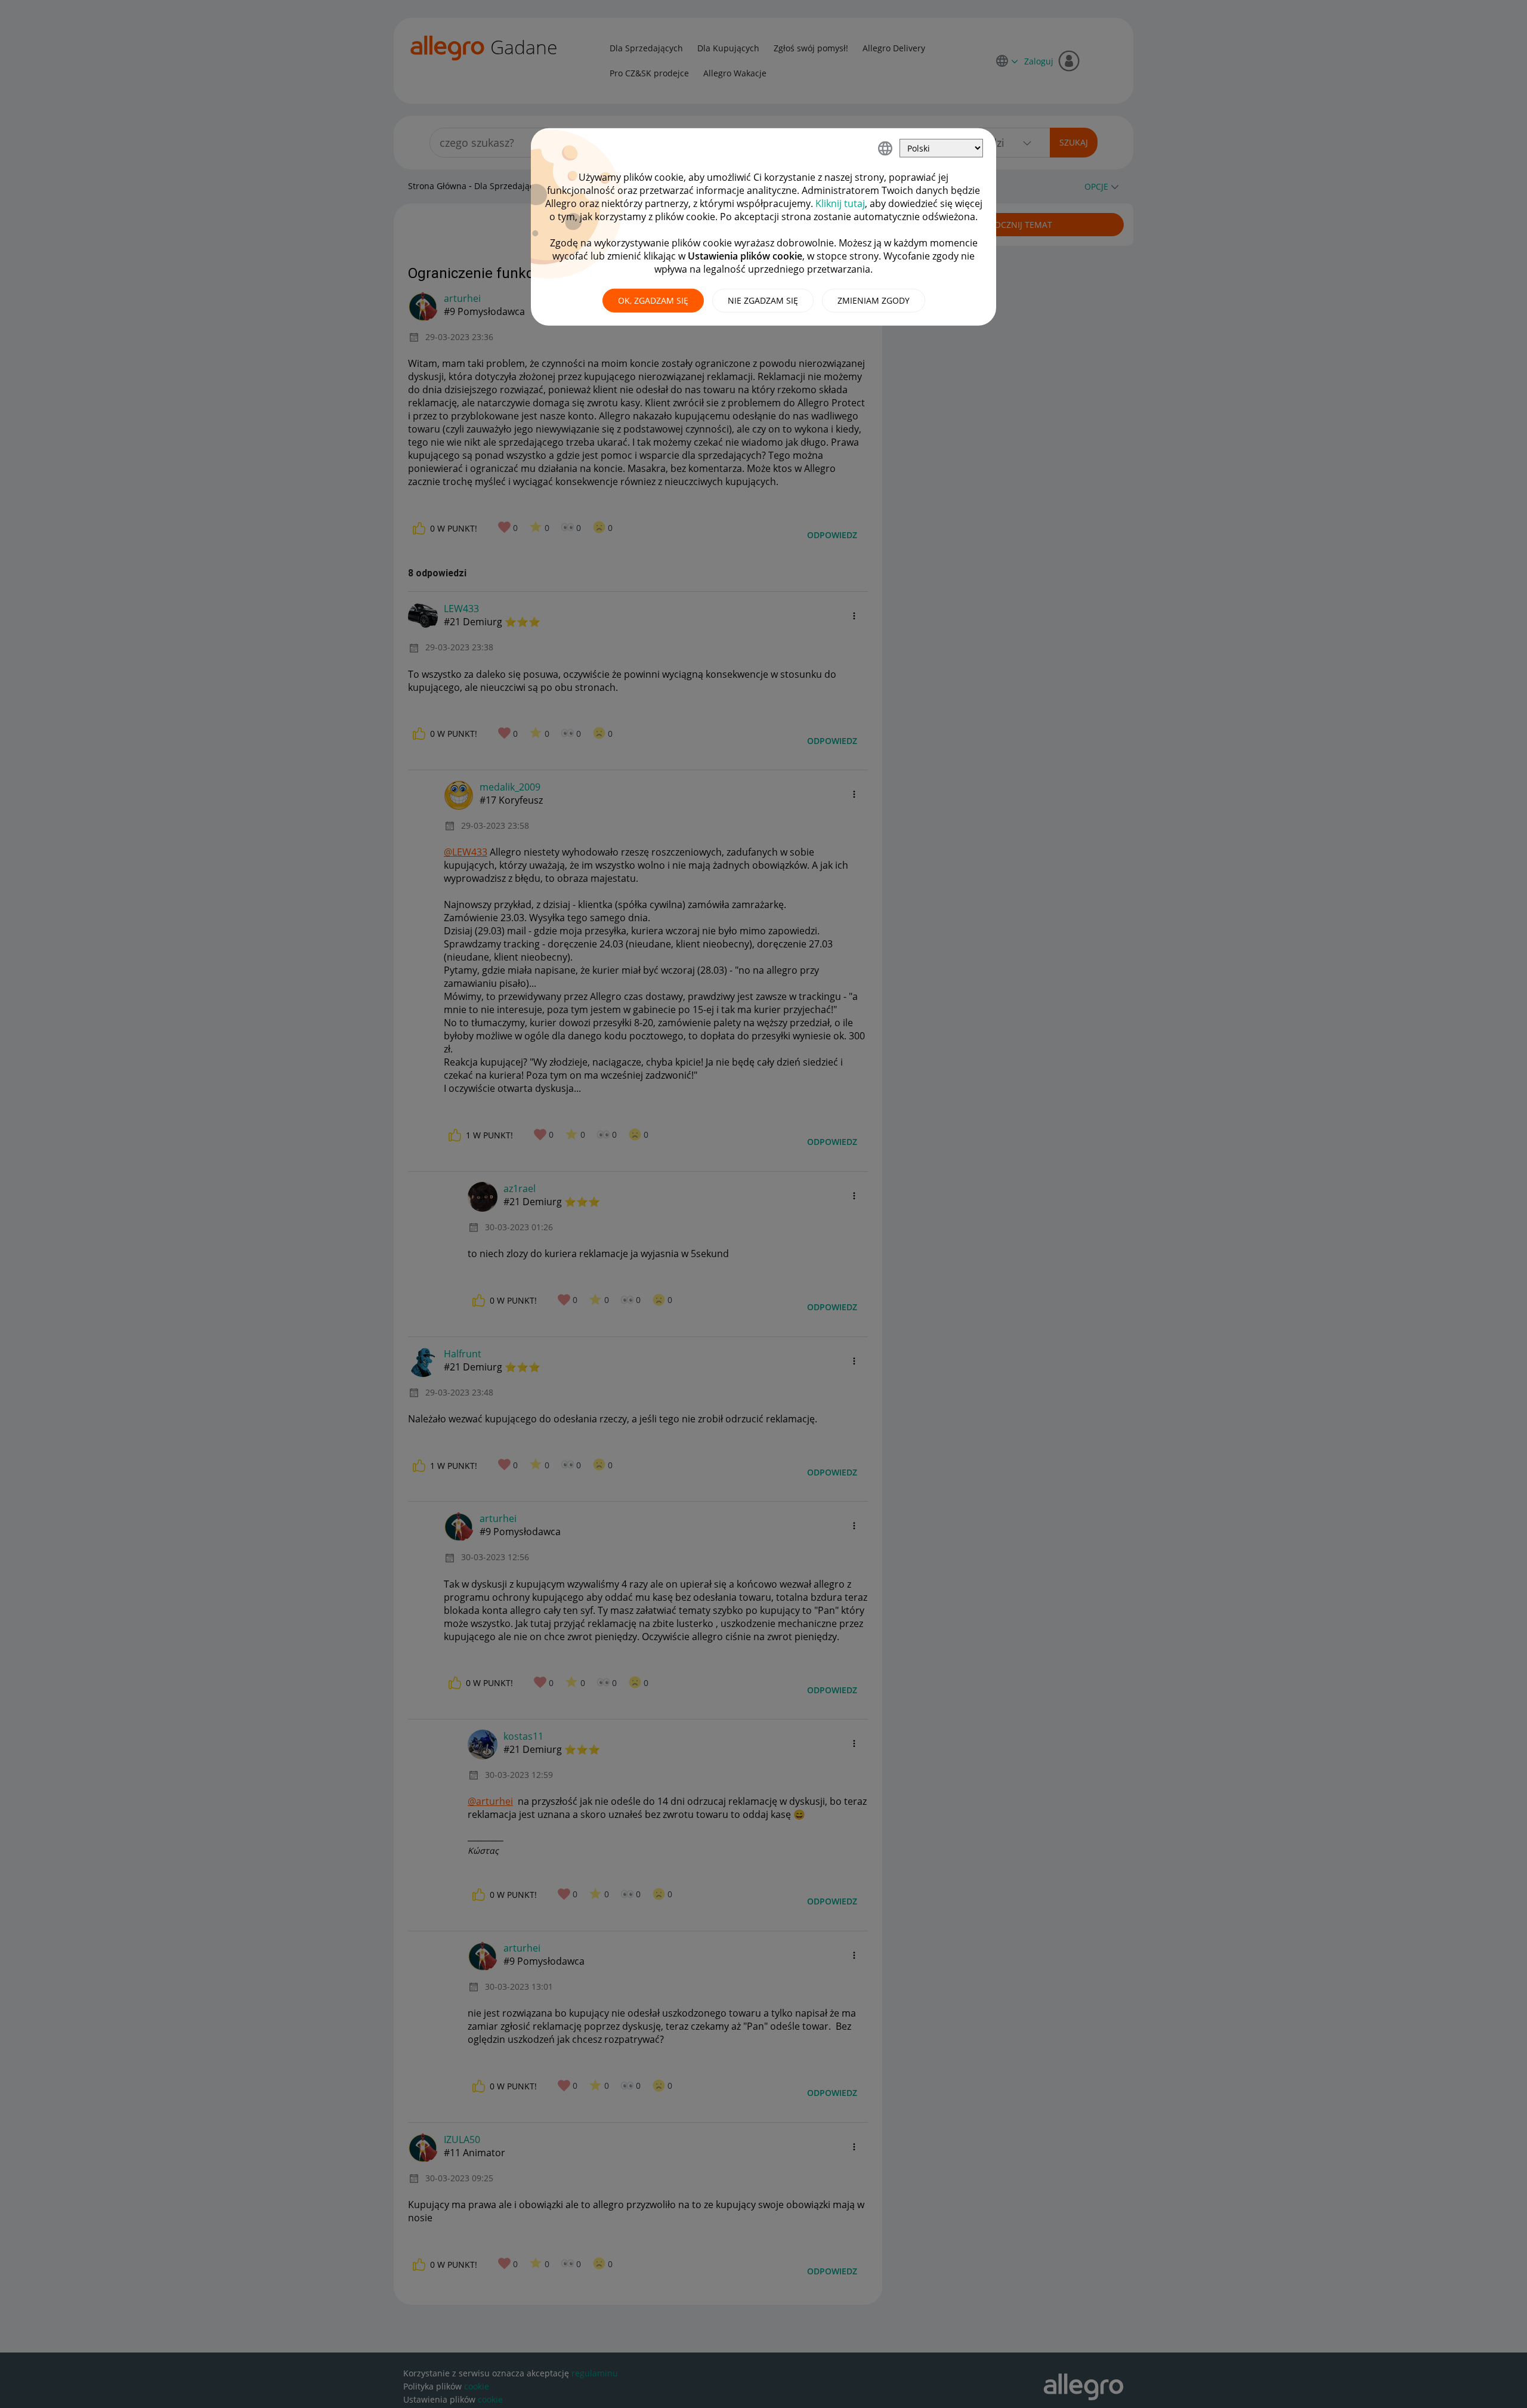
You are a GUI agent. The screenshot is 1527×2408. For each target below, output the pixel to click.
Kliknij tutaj (840, 203)
